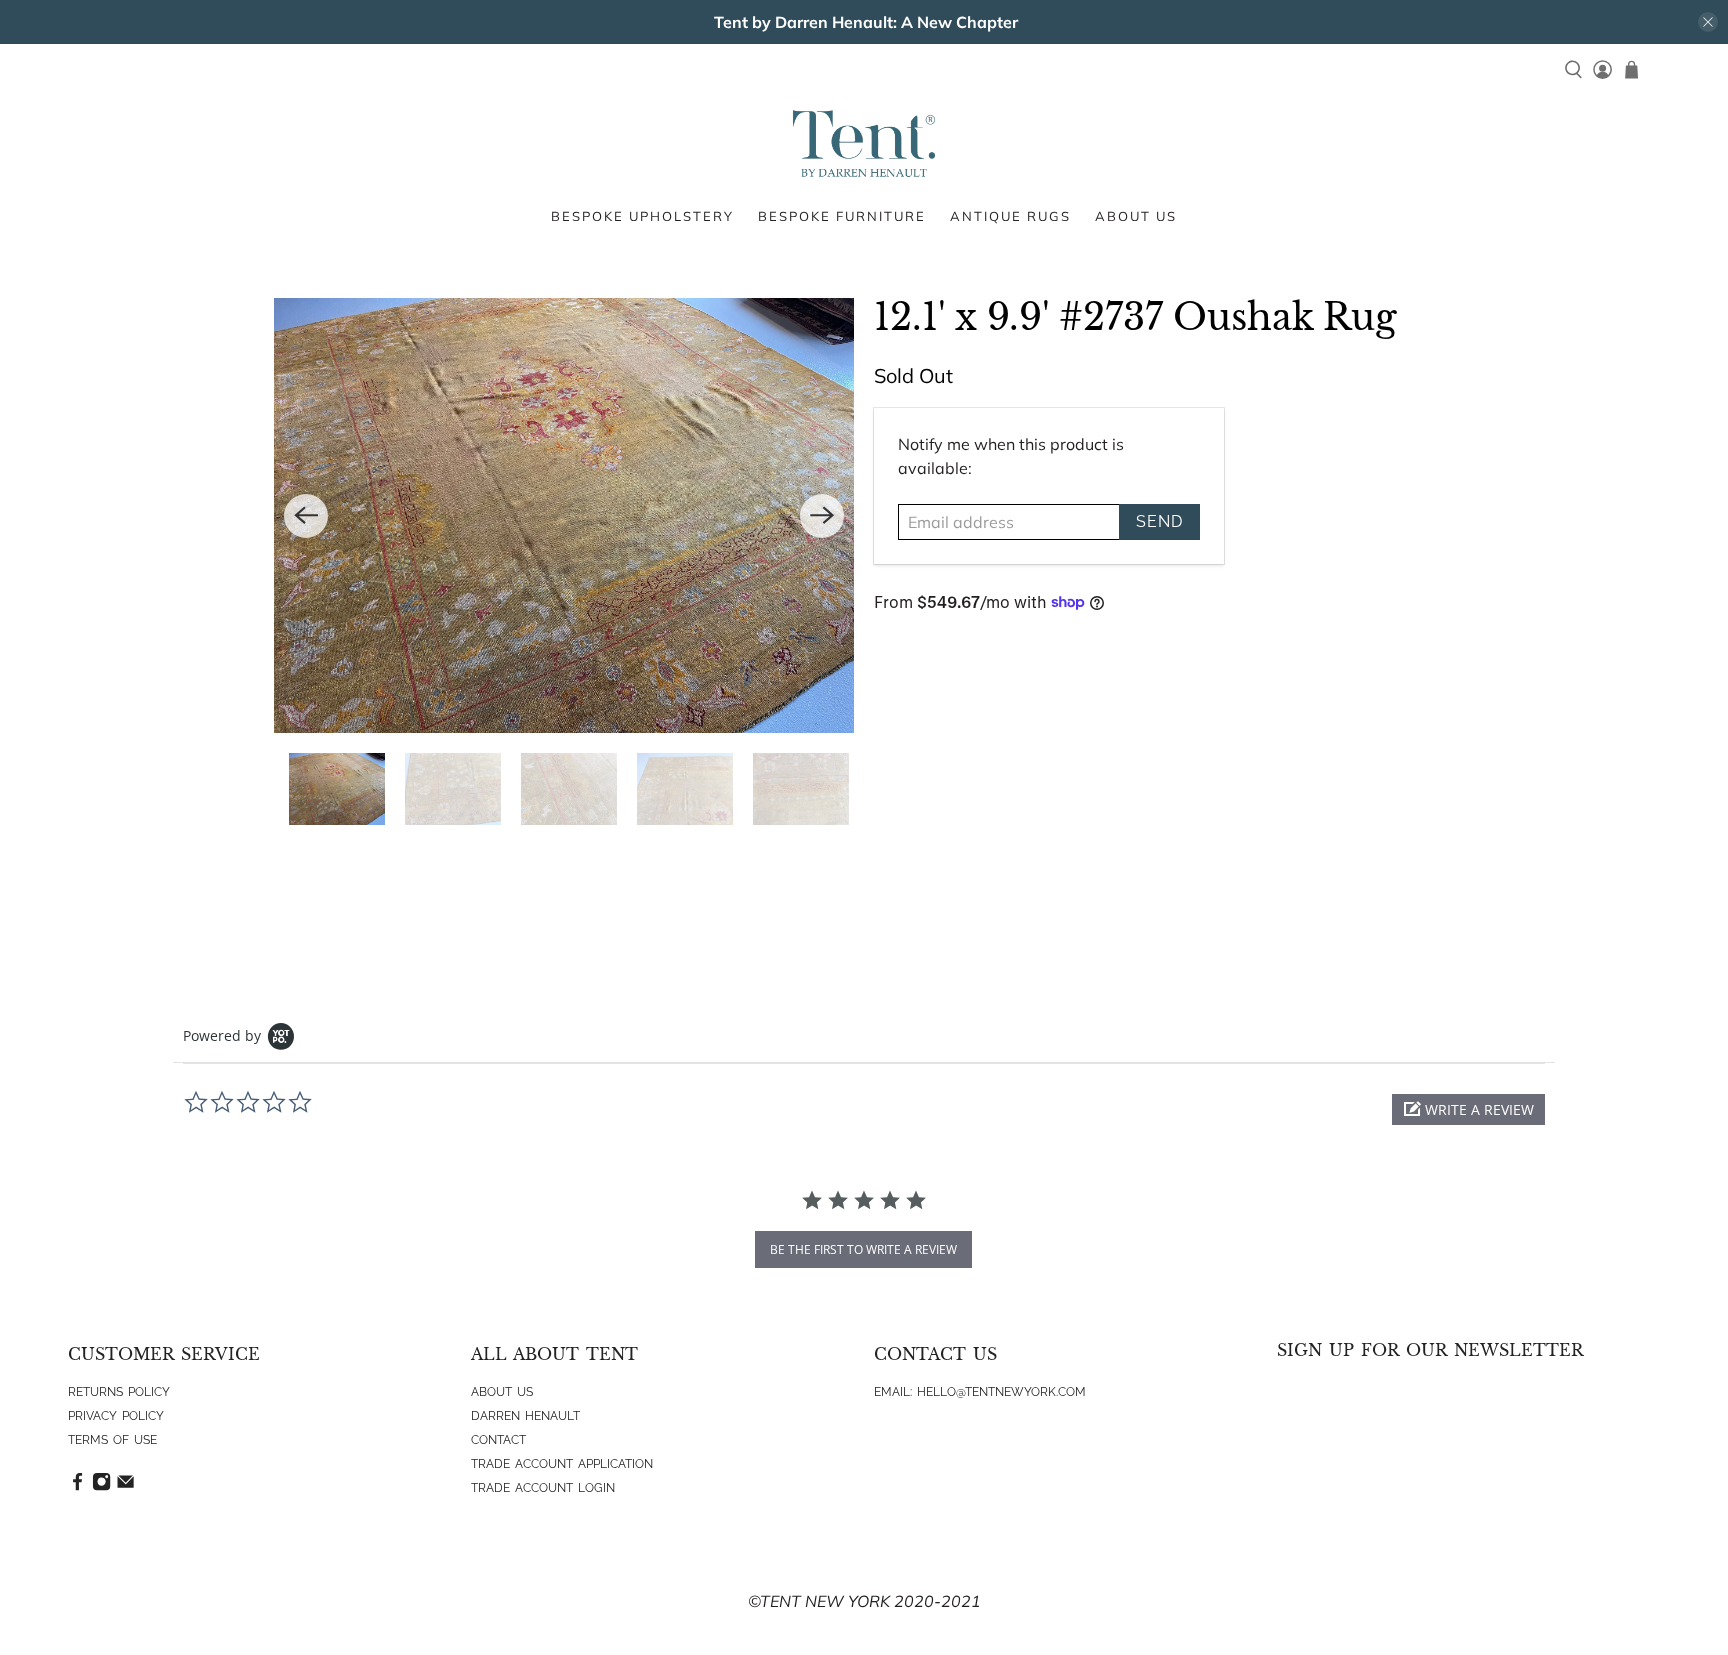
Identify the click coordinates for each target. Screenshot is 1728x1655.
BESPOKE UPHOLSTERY (642, 216)
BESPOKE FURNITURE (842, 216)
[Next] (822, 516)
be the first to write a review (863, 1249)
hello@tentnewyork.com (1001, 1392)
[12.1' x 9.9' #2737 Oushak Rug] (564, 515)
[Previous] (306, 516)
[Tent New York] (864, 143)
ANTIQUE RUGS (1010, 216)
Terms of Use (112, 1440)
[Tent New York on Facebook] (77, 1487)
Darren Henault (525, 1416)
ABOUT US (1136, 216)
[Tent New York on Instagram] (101, 1487)
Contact (498, 1440)
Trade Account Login (543, 1488)
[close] (1708, 22)
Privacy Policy (116, 1416)
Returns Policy (119, 1392)
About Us (502, 1392)
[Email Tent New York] (125, 1487)
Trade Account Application (562, 1464)
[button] (1468, 1109)
